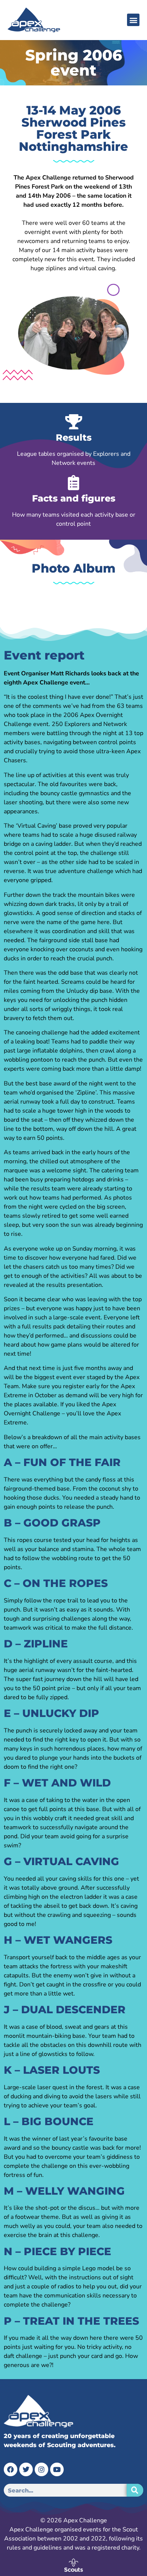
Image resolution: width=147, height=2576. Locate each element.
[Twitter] (26, 2469)
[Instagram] (41, 2469)
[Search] (135, 2490)
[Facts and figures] (73, 483)
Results (74, 437)
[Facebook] (11, 2469)
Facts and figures (74, 498)
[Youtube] (57, 2469)
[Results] (73, 422)
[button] (133, 20)
